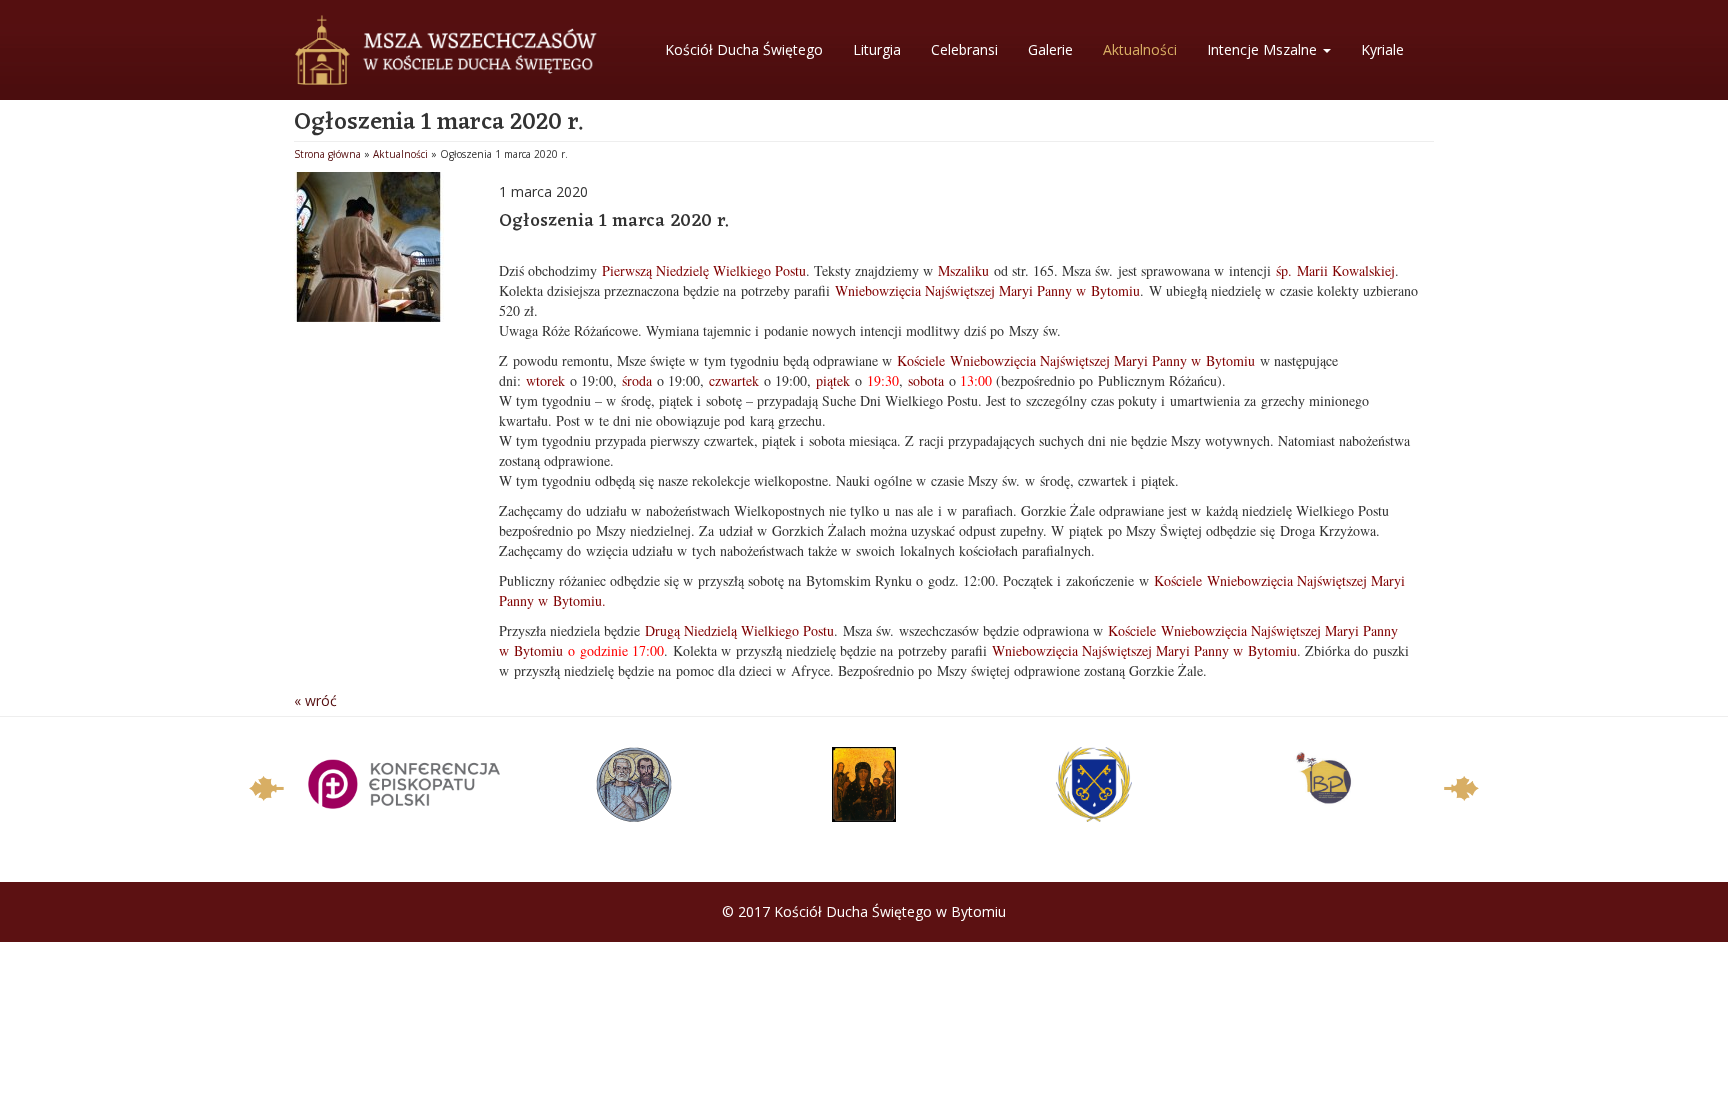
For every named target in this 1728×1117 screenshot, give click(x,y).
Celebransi (964, 49)
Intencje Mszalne (1264, 49)
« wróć (315, 700)
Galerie (1050, 49)
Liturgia (877, 49)
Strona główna (327, 154)
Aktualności (1140, 49)
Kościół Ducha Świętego (744, 49)
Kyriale (1382, 49)
